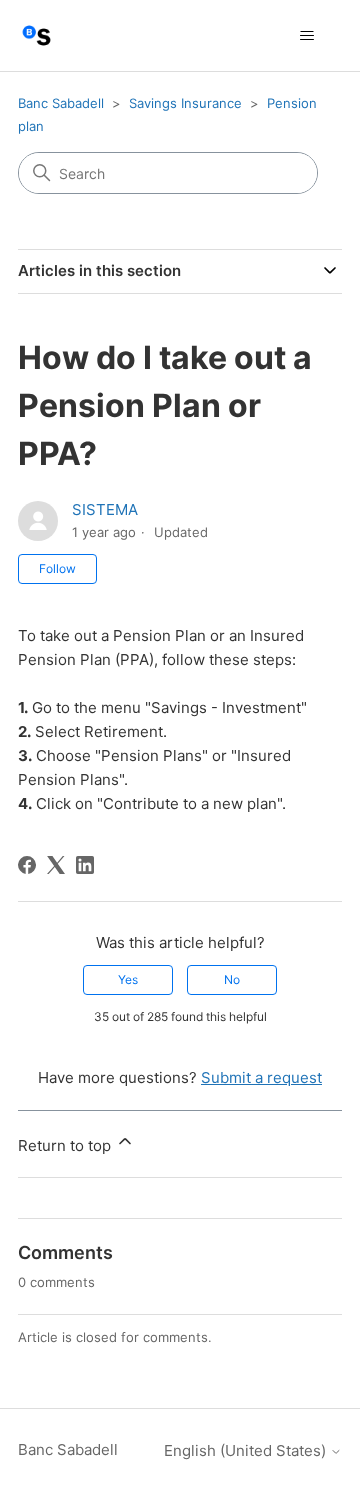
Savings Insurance (185, 103)
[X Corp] (56, 865)
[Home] (36, 35)
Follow (57, 568)
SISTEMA (105, 509)
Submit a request (261, 1077)
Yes (128, 979)
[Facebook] (27, 865)
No (232, 979)
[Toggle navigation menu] (306, 36)
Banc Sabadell (61, 103)
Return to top (66, 1145)
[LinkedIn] (85, 865)
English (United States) (247, 1450)
